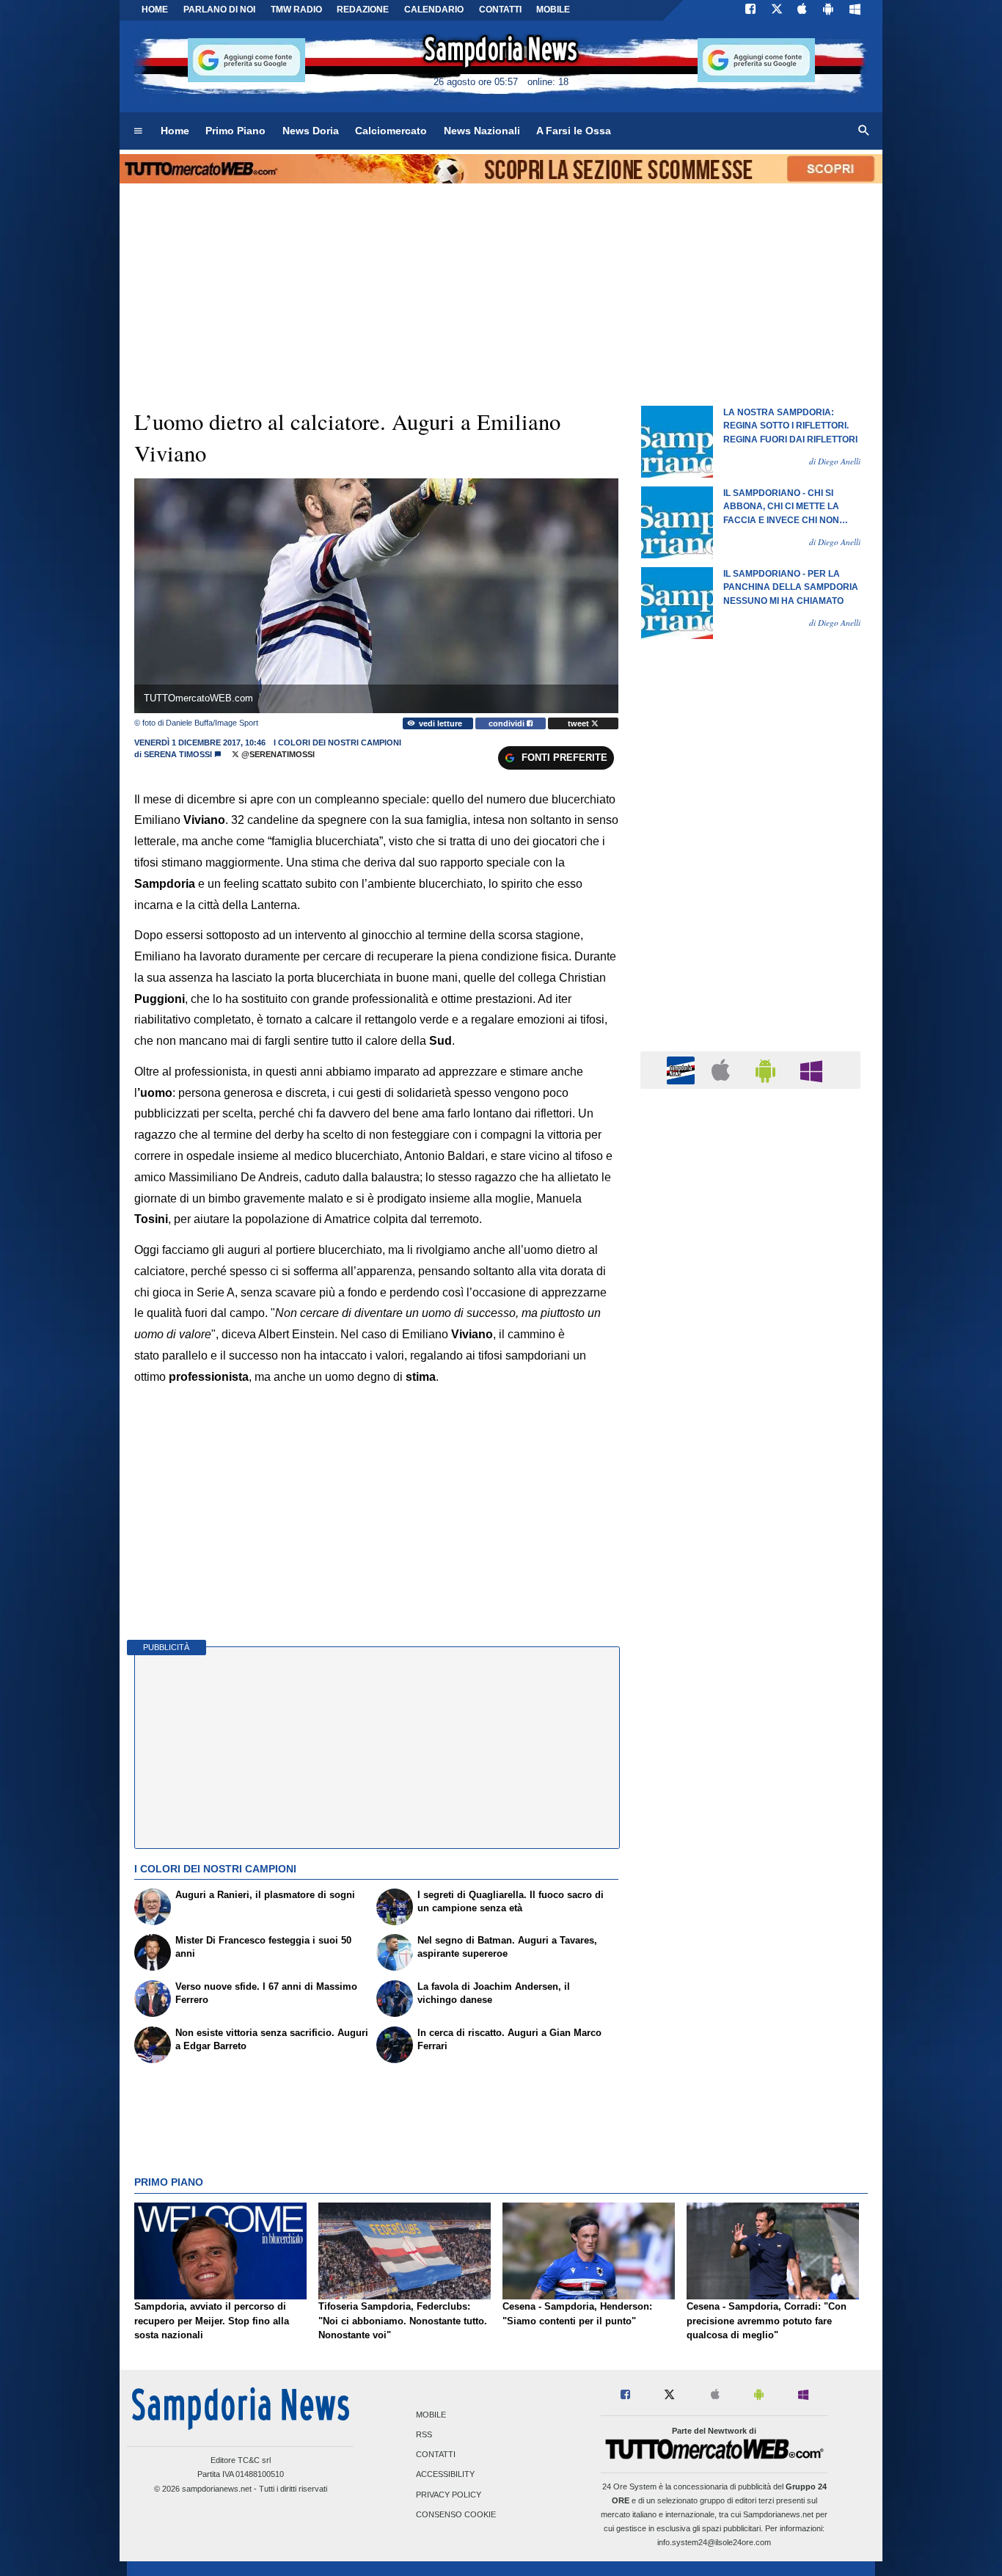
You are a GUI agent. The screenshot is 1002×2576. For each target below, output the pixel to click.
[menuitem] (138, 131)
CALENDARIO (434, 10)
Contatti (436, 2455)
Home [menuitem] (175, 131)
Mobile (431, 2415)
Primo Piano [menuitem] (235, 131)
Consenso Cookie (456, 2514)
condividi (508, 723)
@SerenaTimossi (277, 754)
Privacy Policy (449, 2495)
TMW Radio (296, 10)
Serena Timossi (178, 754)
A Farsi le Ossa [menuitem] (574, 131)
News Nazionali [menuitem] (482, 131)
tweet (579, 723)
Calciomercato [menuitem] (391, 131)
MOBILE (553, 10)
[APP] (683, 1069)
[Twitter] (777, 10)
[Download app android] (828, 10)
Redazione (363, 10)
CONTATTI (500, 10)
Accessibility (445, 2475)
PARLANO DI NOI (219, 10)
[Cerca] (864, 131)
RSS (424, 2434)
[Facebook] (750, 10)
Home (155, 10)
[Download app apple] (803, 10)
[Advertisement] (750, 1669)
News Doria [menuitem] (311, 131)
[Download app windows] (855, 10)
